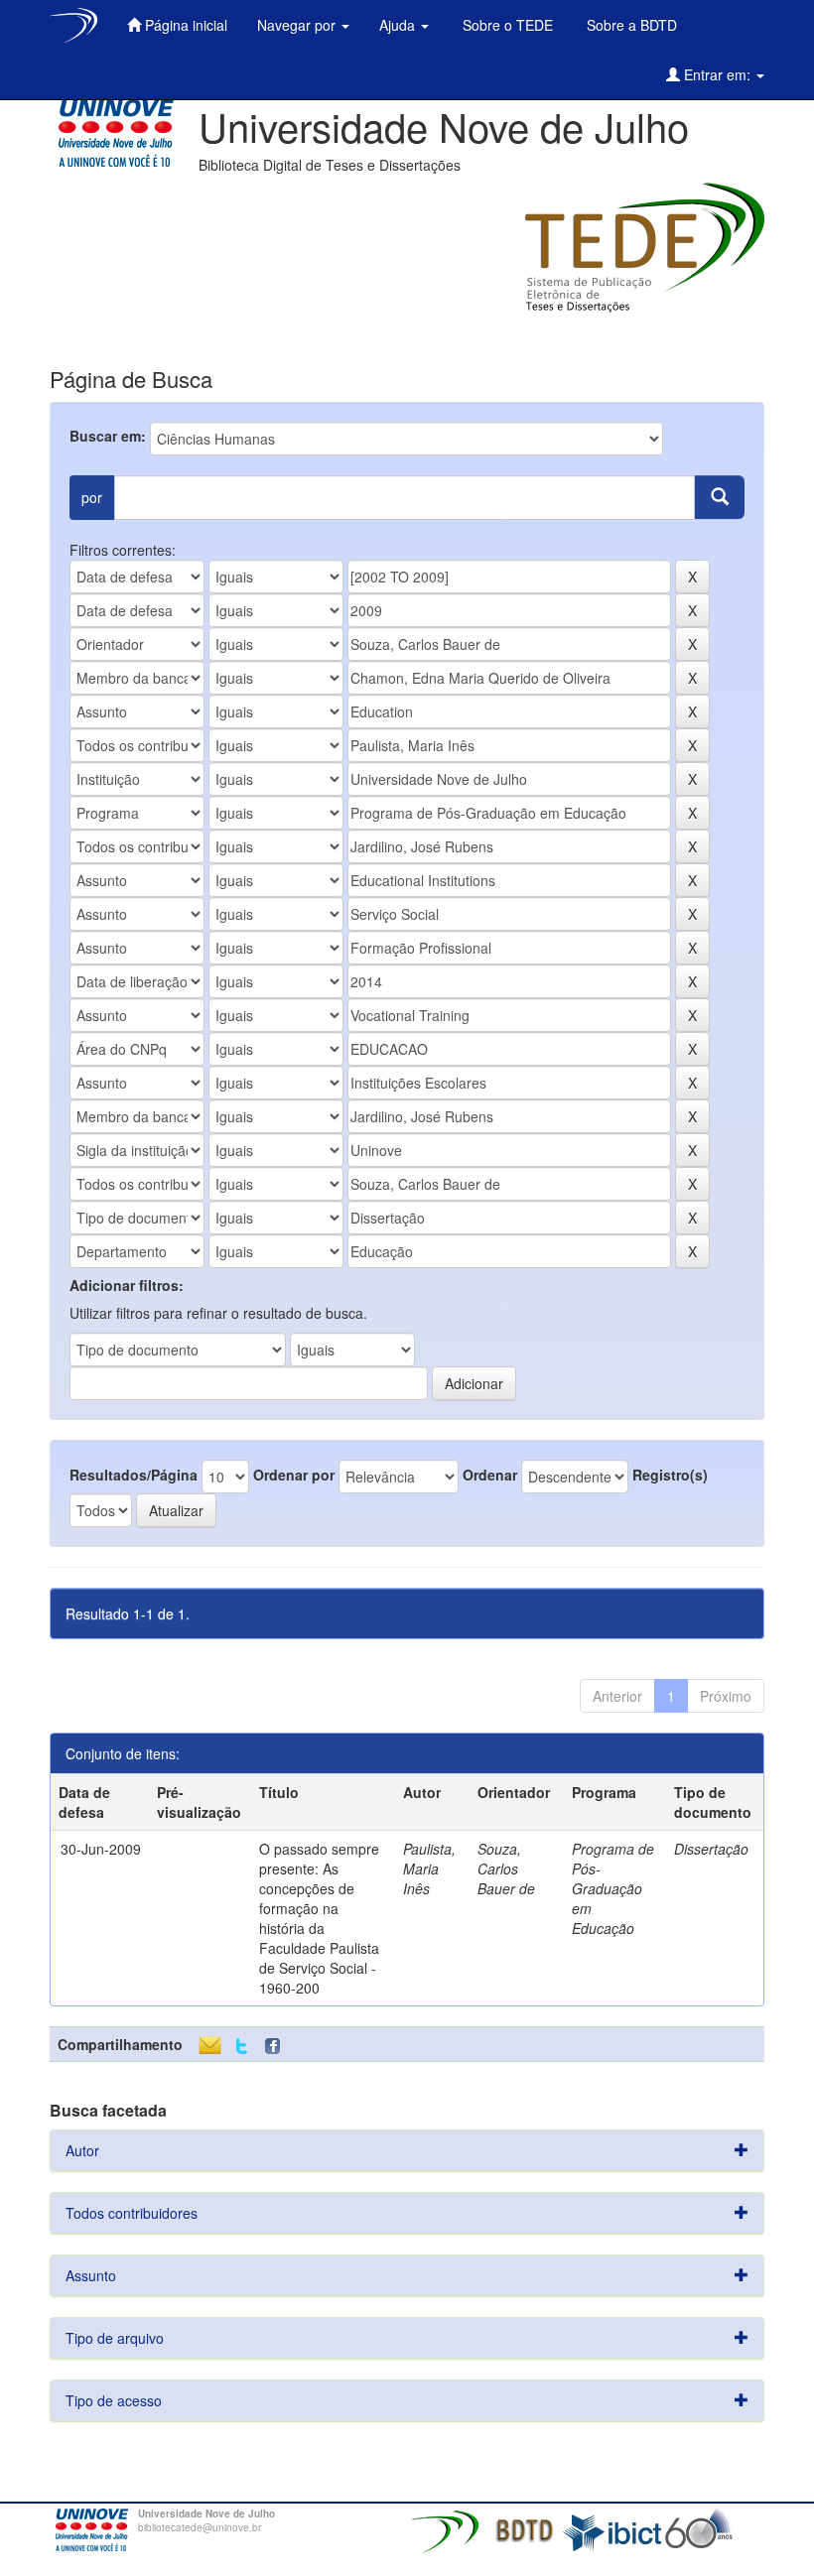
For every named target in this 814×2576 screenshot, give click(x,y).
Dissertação (711, 1849)
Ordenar (490, 1475)
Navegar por (298, 25)
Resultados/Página (134, 1475)
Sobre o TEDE (506, 25)
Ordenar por (294, 1475)
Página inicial (184, 25)
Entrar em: (717, 74)
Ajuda (399, 25)
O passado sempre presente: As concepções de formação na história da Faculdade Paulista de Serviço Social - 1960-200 (319, 1918)
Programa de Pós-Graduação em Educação (613, 1888)
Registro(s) (670, 1475)
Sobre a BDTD (630, 25)
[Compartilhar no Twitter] (242, 2047)
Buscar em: (108, 436)
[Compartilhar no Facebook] (277, 2047)
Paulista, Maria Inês (429, 1868)
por (92, 497)
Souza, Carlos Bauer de (506, 1868)
